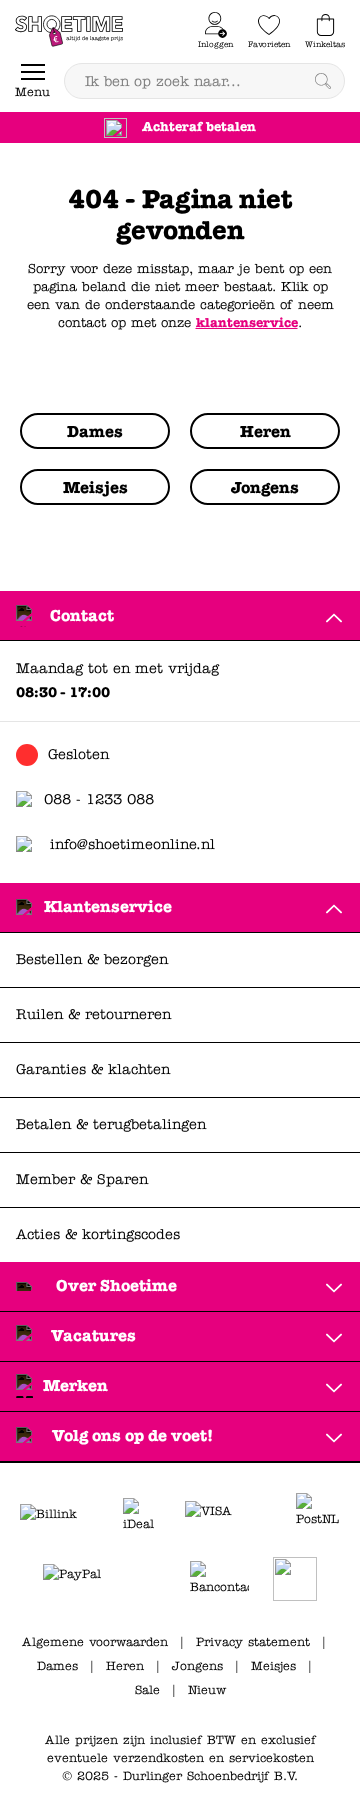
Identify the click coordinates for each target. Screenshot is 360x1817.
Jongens (197, 1666)
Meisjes (273, 1666)
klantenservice (247, 323)
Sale (147, 1690)
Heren (125, 1666)
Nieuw (207, 1690)
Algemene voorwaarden (95, 1642)
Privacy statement (253, 1642)
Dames (57, 1666)
